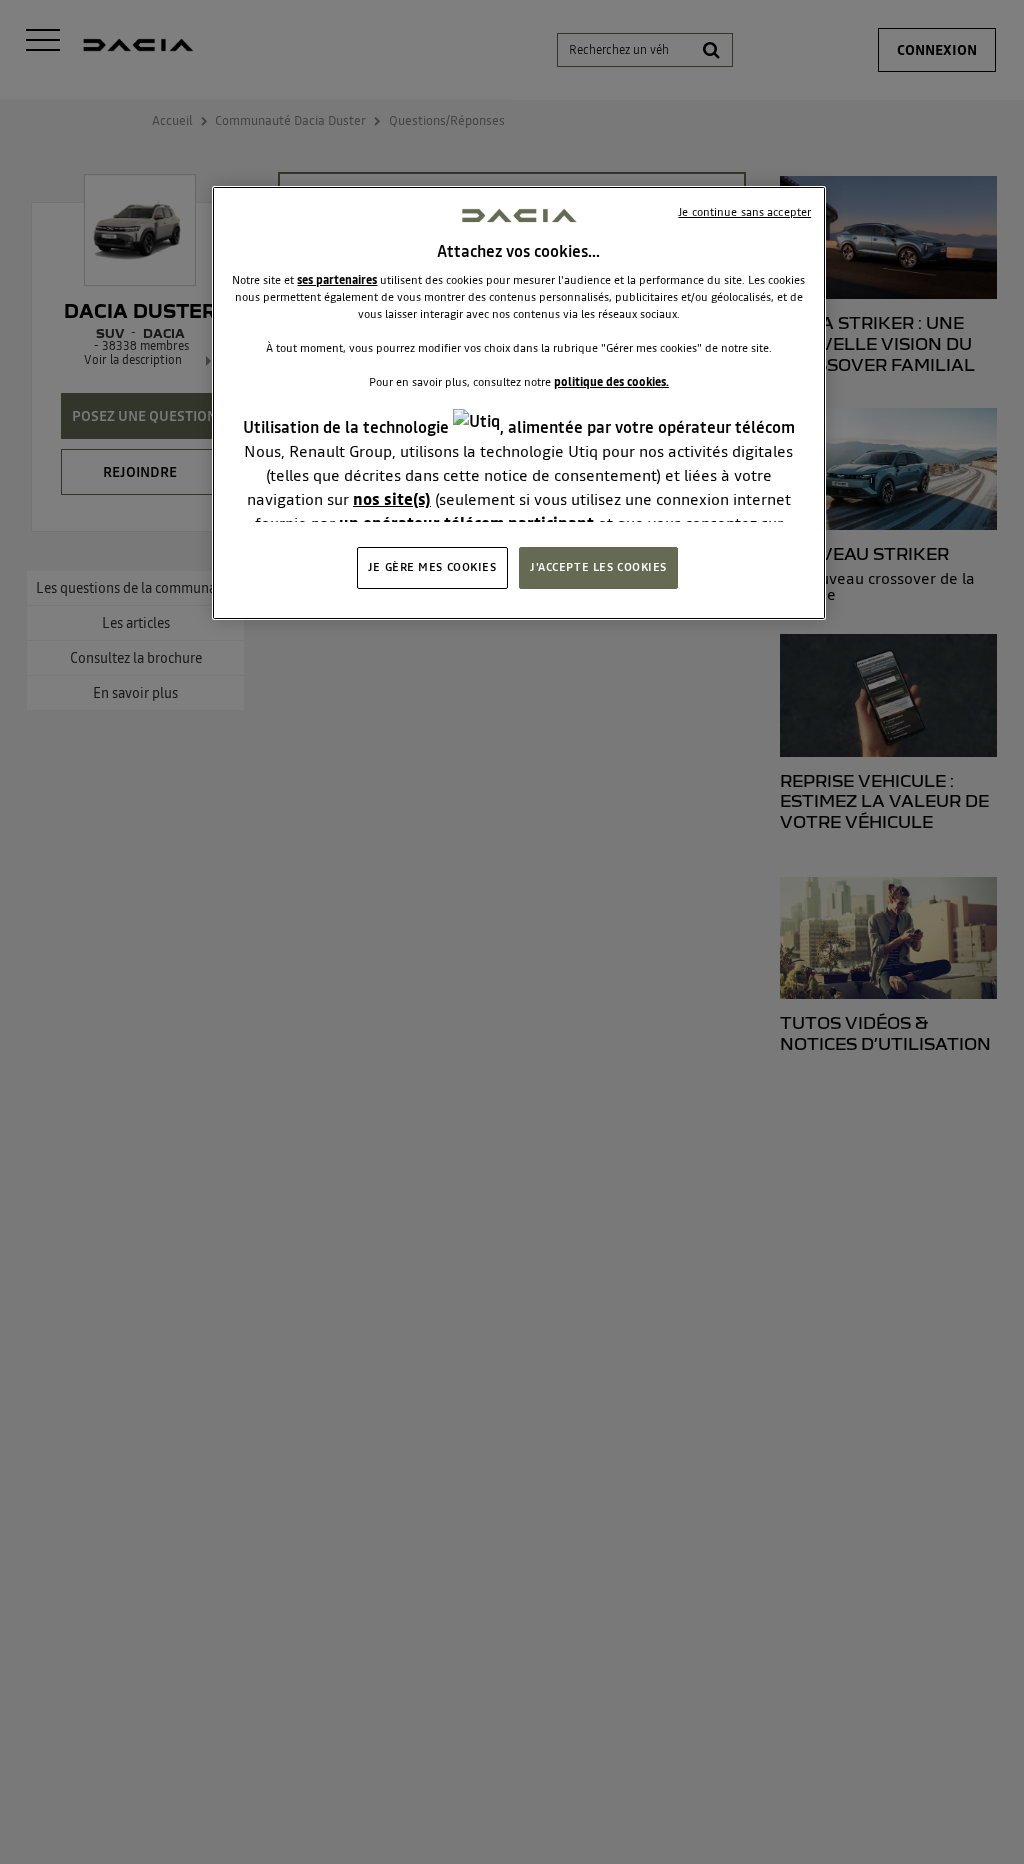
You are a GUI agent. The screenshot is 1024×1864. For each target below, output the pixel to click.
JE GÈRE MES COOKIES (432, 567)
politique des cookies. (611, 382)
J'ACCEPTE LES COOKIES (598, 567)
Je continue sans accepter (744, 212)
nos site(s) (392, 499)
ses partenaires (337, 280)
